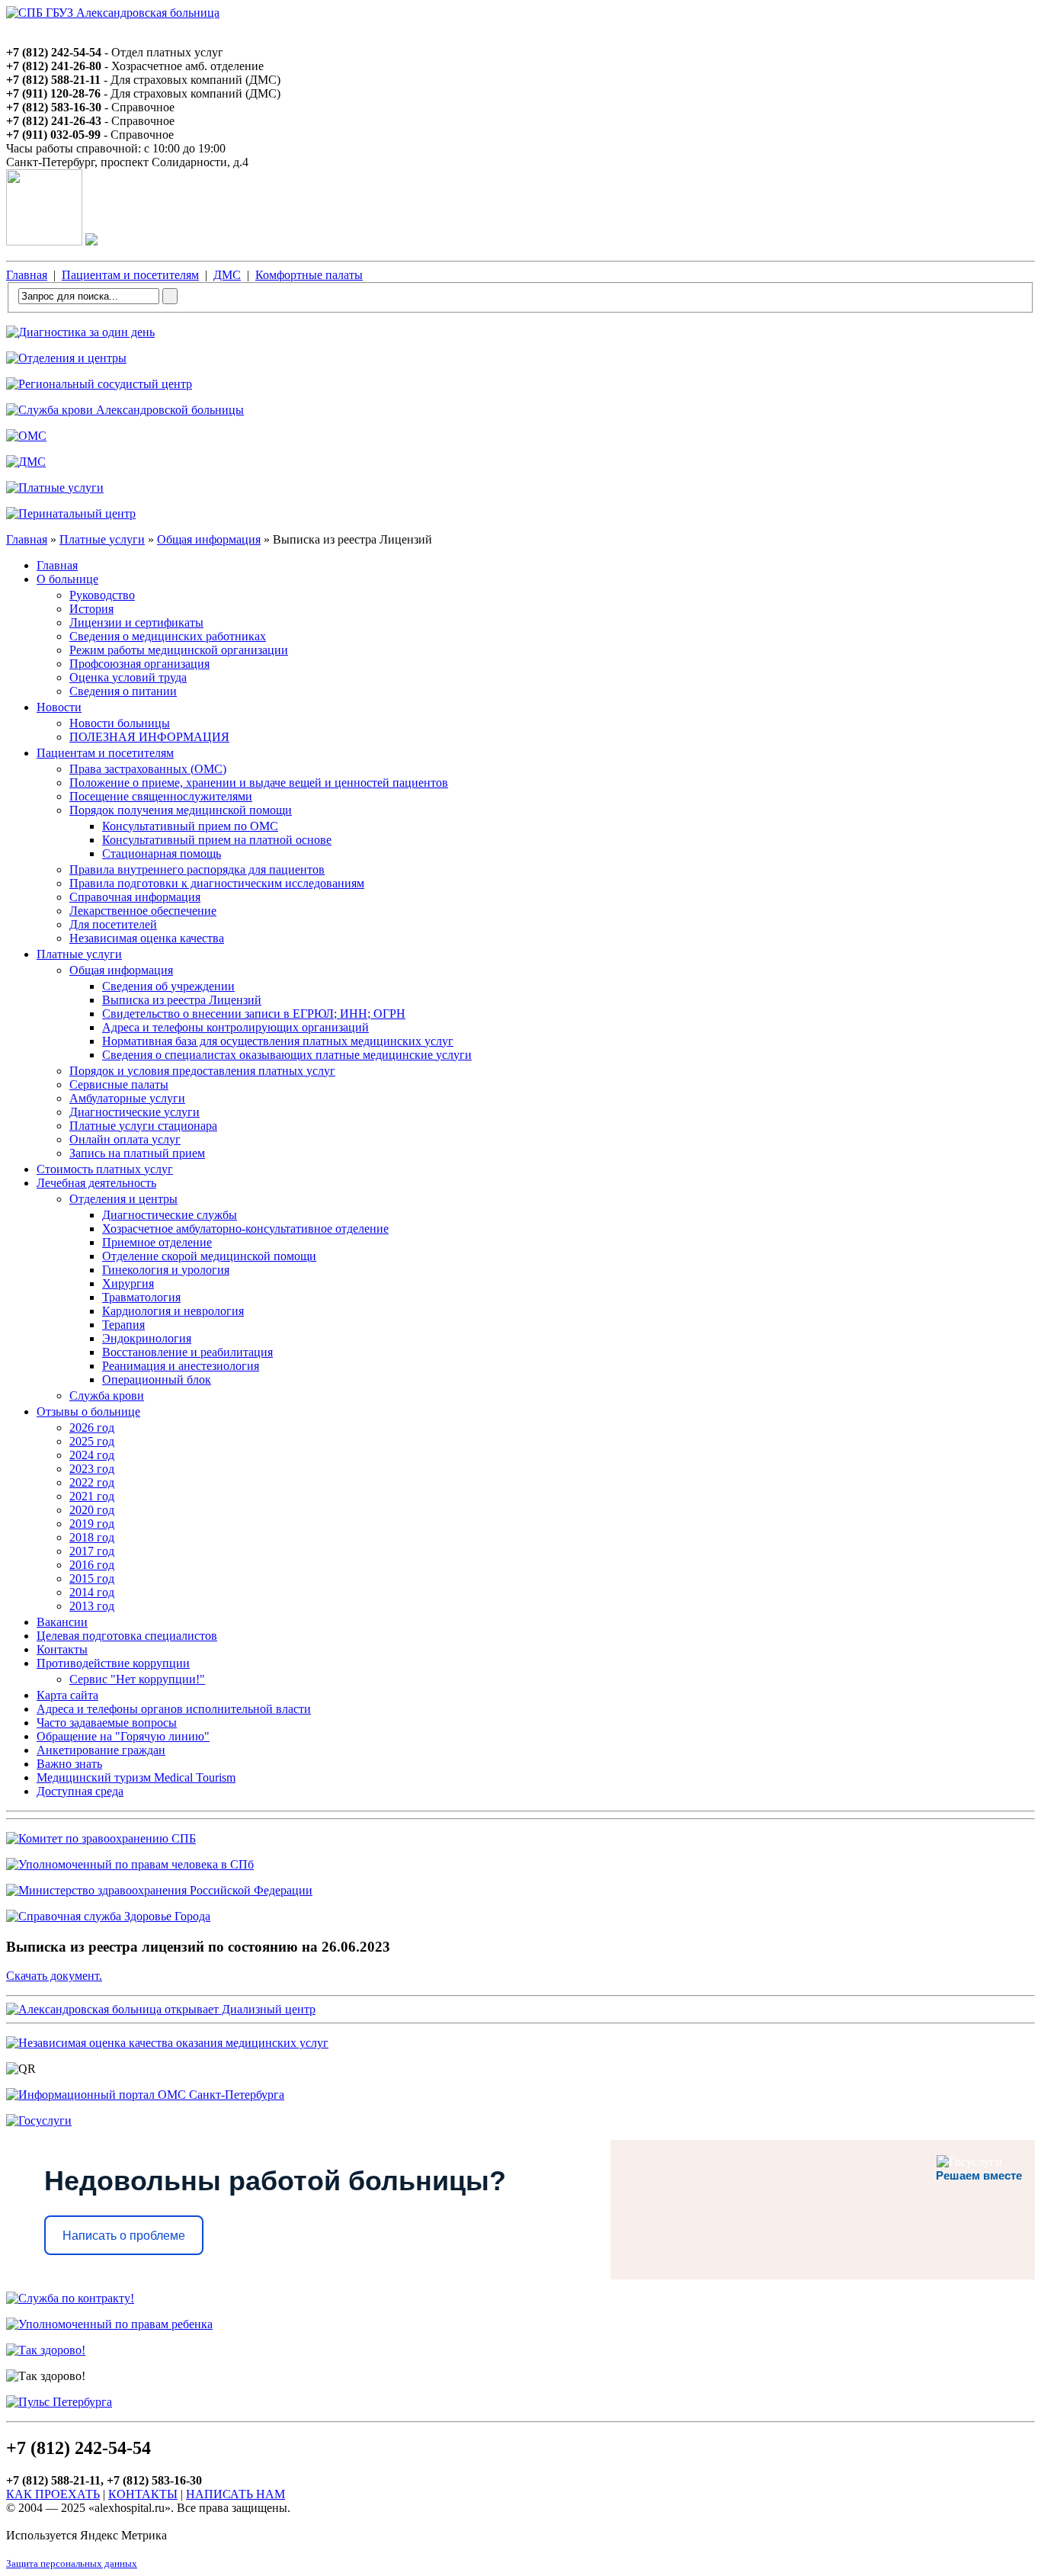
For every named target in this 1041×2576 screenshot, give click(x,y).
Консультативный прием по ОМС (190, 826)
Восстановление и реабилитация (187, 1352)
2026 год (92, 1428)
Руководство (102, 595)
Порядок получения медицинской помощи (181, 810)
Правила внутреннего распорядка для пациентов (197, 869)
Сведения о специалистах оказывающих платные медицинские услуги (287, 1055)
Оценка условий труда (128, 677)
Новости (59, 707)
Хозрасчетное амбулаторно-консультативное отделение (245, 1229)
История (91, 609)
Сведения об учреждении (168, 986)
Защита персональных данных (72, 2563)
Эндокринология (147, 1338)
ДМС (227, 275)
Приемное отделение (157, 1242)
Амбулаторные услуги (127, 1098)
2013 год (92, 1606)
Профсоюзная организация (139, 664)
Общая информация (209, 539)
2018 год (92, 1537)
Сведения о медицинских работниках (168, 636)
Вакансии (62, 1622)
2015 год (92, 1578)
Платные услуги (102, 539)
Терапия (123, 1325)
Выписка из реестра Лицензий (182, 1000)
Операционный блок (157, 1379)
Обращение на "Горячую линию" (123, 1736)
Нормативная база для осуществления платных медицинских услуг (278, 1041)
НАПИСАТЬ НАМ (235, 2494)
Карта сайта (67, 1695)
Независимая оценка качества (147, 938)
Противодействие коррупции (113, 1663)
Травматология (141, 1297)
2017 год (92, 1551)
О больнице (67, 579)
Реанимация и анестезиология (181, 1366)
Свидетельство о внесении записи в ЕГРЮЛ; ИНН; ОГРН (254, 1014)
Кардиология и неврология (173, 1311)
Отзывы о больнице (88, 1412)
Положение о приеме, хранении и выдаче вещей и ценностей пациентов (259, 783)
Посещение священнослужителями (161, 796)
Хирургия (128, 1283)
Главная (27, 275)
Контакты (62, 1649)
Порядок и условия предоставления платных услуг (202, 1071)
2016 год (92, 1565)
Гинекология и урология (166, 1270)
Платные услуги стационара (143, 1126)
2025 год (92, 1441)
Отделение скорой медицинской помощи (209, 1256)
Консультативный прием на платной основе (217, 840)
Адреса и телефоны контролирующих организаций (235, 1027)
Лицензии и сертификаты (136, 622)
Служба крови (107, 1395)
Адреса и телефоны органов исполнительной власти (174, 1709)
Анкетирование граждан (101, 1750)
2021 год (92, 1496)
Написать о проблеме (124, 2236)
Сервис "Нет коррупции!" (137, 1679)
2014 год (92, 1592)
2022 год (92, 1482)
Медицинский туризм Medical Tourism (136, 1777)
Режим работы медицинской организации (179, 650)
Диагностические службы (170, 1215)
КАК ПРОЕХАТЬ (53, 2494)
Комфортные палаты (309, 275)
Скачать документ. (54, 1976)
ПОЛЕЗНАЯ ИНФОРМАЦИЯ (149, 737)
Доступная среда (80, 1791)
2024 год (92, 1455)
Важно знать (69, 1764)
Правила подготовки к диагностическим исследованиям (217, 883)
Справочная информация (135, 897)
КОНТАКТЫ (143, 2494)
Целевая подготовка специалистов (127, 1636)
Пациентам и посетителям (130, 275)
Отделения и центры (123, 1199)
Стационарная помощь (162, 853)
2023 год (92, 1469)
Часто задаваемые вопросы (107, 1723)
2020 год (92, 1510)
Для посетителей (113, 924)
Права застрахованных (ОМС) (148, 769)
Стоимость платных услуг (105, 1169)
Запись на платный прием (137, 1153)
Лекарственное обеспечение (143, 911)
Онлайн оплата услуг (125, 1139)
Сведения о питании (123, 691)
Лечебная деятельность (96, 1183)
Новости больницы (120, 723)
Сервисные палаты (119, 1084)
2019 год (92, 1524)
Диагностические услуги (135, 1112)
